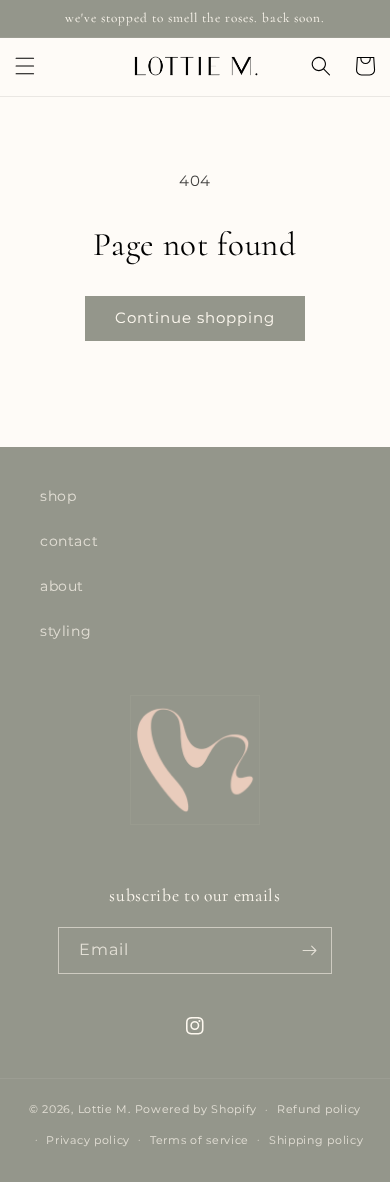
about (62, 586)
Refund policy (319, 1109)
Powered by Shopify (196, 1109)
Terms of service (199, 1140)
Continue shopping (195, 317)
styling (65, 631)
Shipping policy (316, 1140)
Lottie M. (104, 1109)
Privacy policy (88, 1140)
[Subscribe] (309, 950)
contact (69, 541)
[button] (25, 66)
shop (58, 496)
